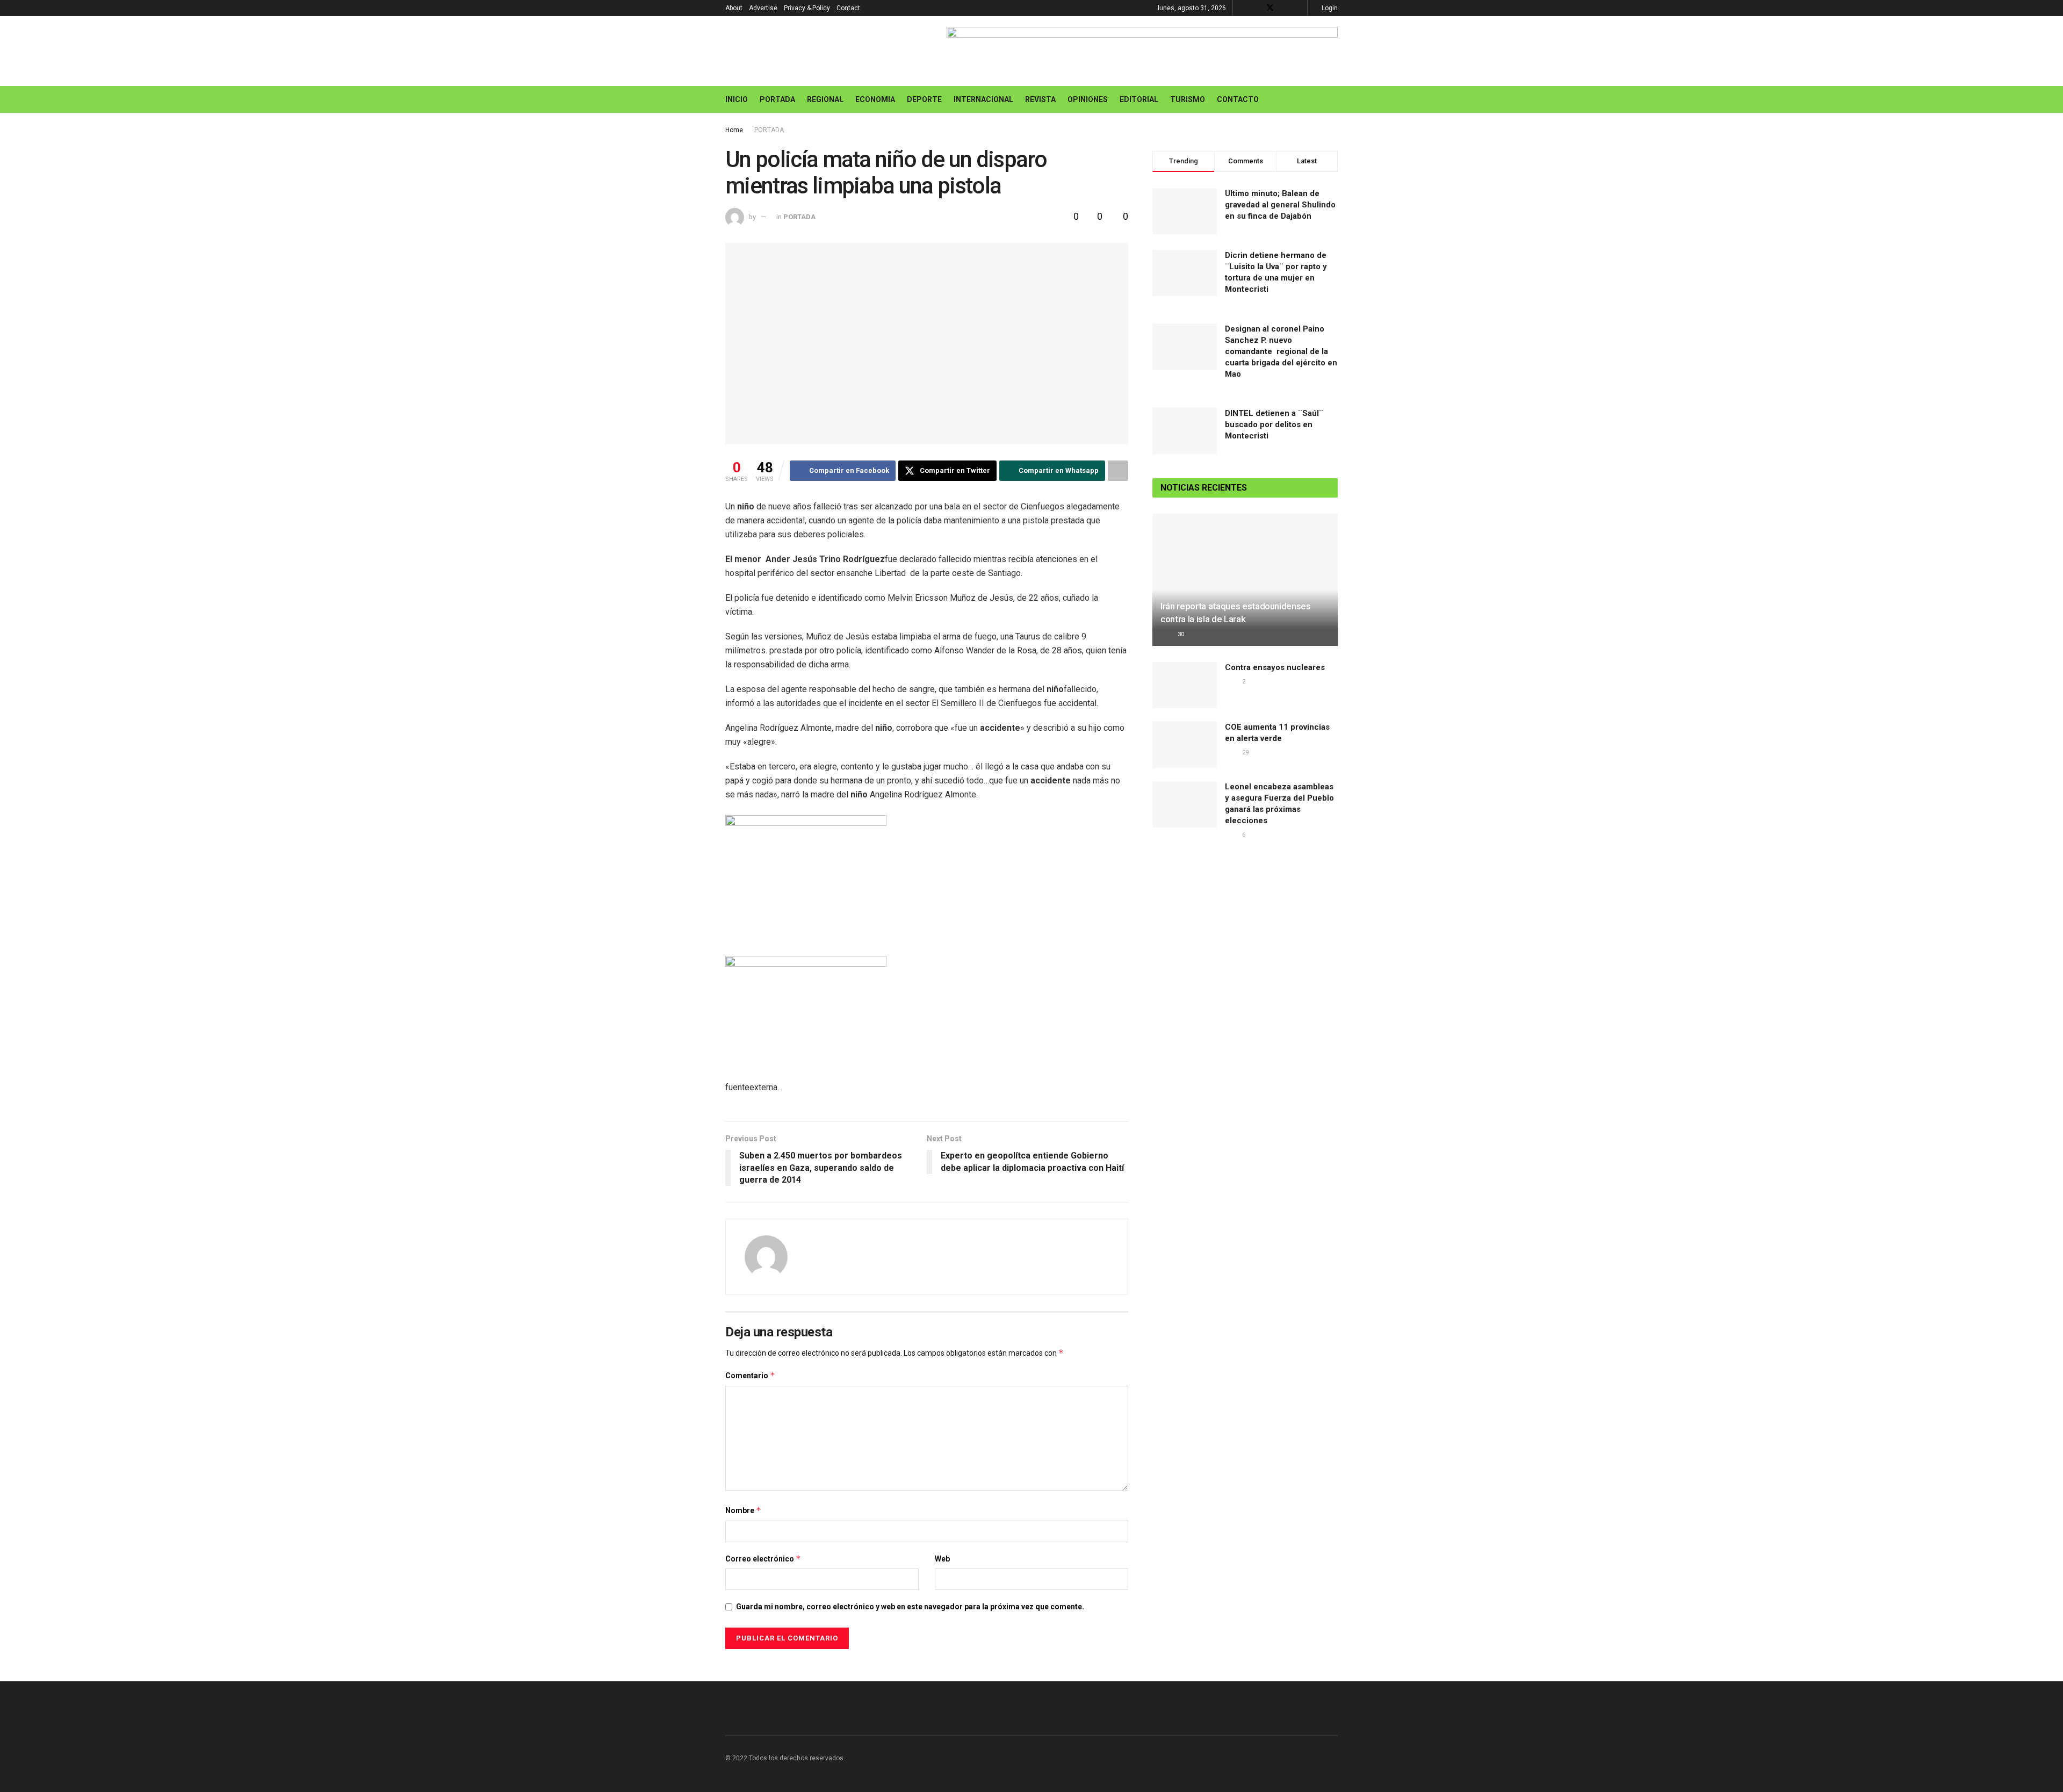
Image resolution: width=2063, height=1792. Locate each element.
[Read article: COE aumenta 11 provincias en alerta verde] (1185, 745)
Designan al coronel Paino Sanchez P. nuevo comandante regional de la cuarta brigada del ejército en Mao (1281, 351)
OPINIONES (1088, 99)
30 (1180, 634)
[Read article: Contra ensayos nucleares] (1185, 685)
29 (1245, 753)
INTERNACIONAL (983, 99)
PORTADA (777, 99)
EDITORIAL (1139, 99)
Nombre (743, 1510)
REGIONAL (825, 99)
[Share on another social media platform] (1118, 471)
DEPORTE (924, 99)
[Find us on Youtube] (1284, 8)
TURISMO (1188, 99)
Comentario (750, 1375)
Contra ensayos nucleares (1275, 667)
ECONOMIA (875, 99)
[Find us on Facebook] (1256, 8)
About (734, 8)
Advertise (763, 8)
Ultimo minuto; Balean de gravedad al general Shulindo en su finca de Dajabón (1280, 205)
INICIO (737, 99)
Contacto (1238, 99)
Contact (848, 8)
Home (734, 130)
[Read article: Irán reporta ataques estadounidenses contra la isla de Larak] (1245, 580)
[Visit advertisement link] (1142, 51)
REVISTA (1040, 99)
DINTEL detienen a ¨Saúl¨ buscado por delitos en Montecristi (1274, 424)
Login (1329, 8)
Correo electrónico (763, 1559)
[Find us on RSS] (1298, 8)
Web (942, 1559)
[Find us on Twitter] (1270, 8)
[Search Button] (1334, 99)
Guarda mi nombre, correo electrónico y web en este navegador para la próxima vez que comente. (910, 1607)
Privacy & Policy (807, 8)
